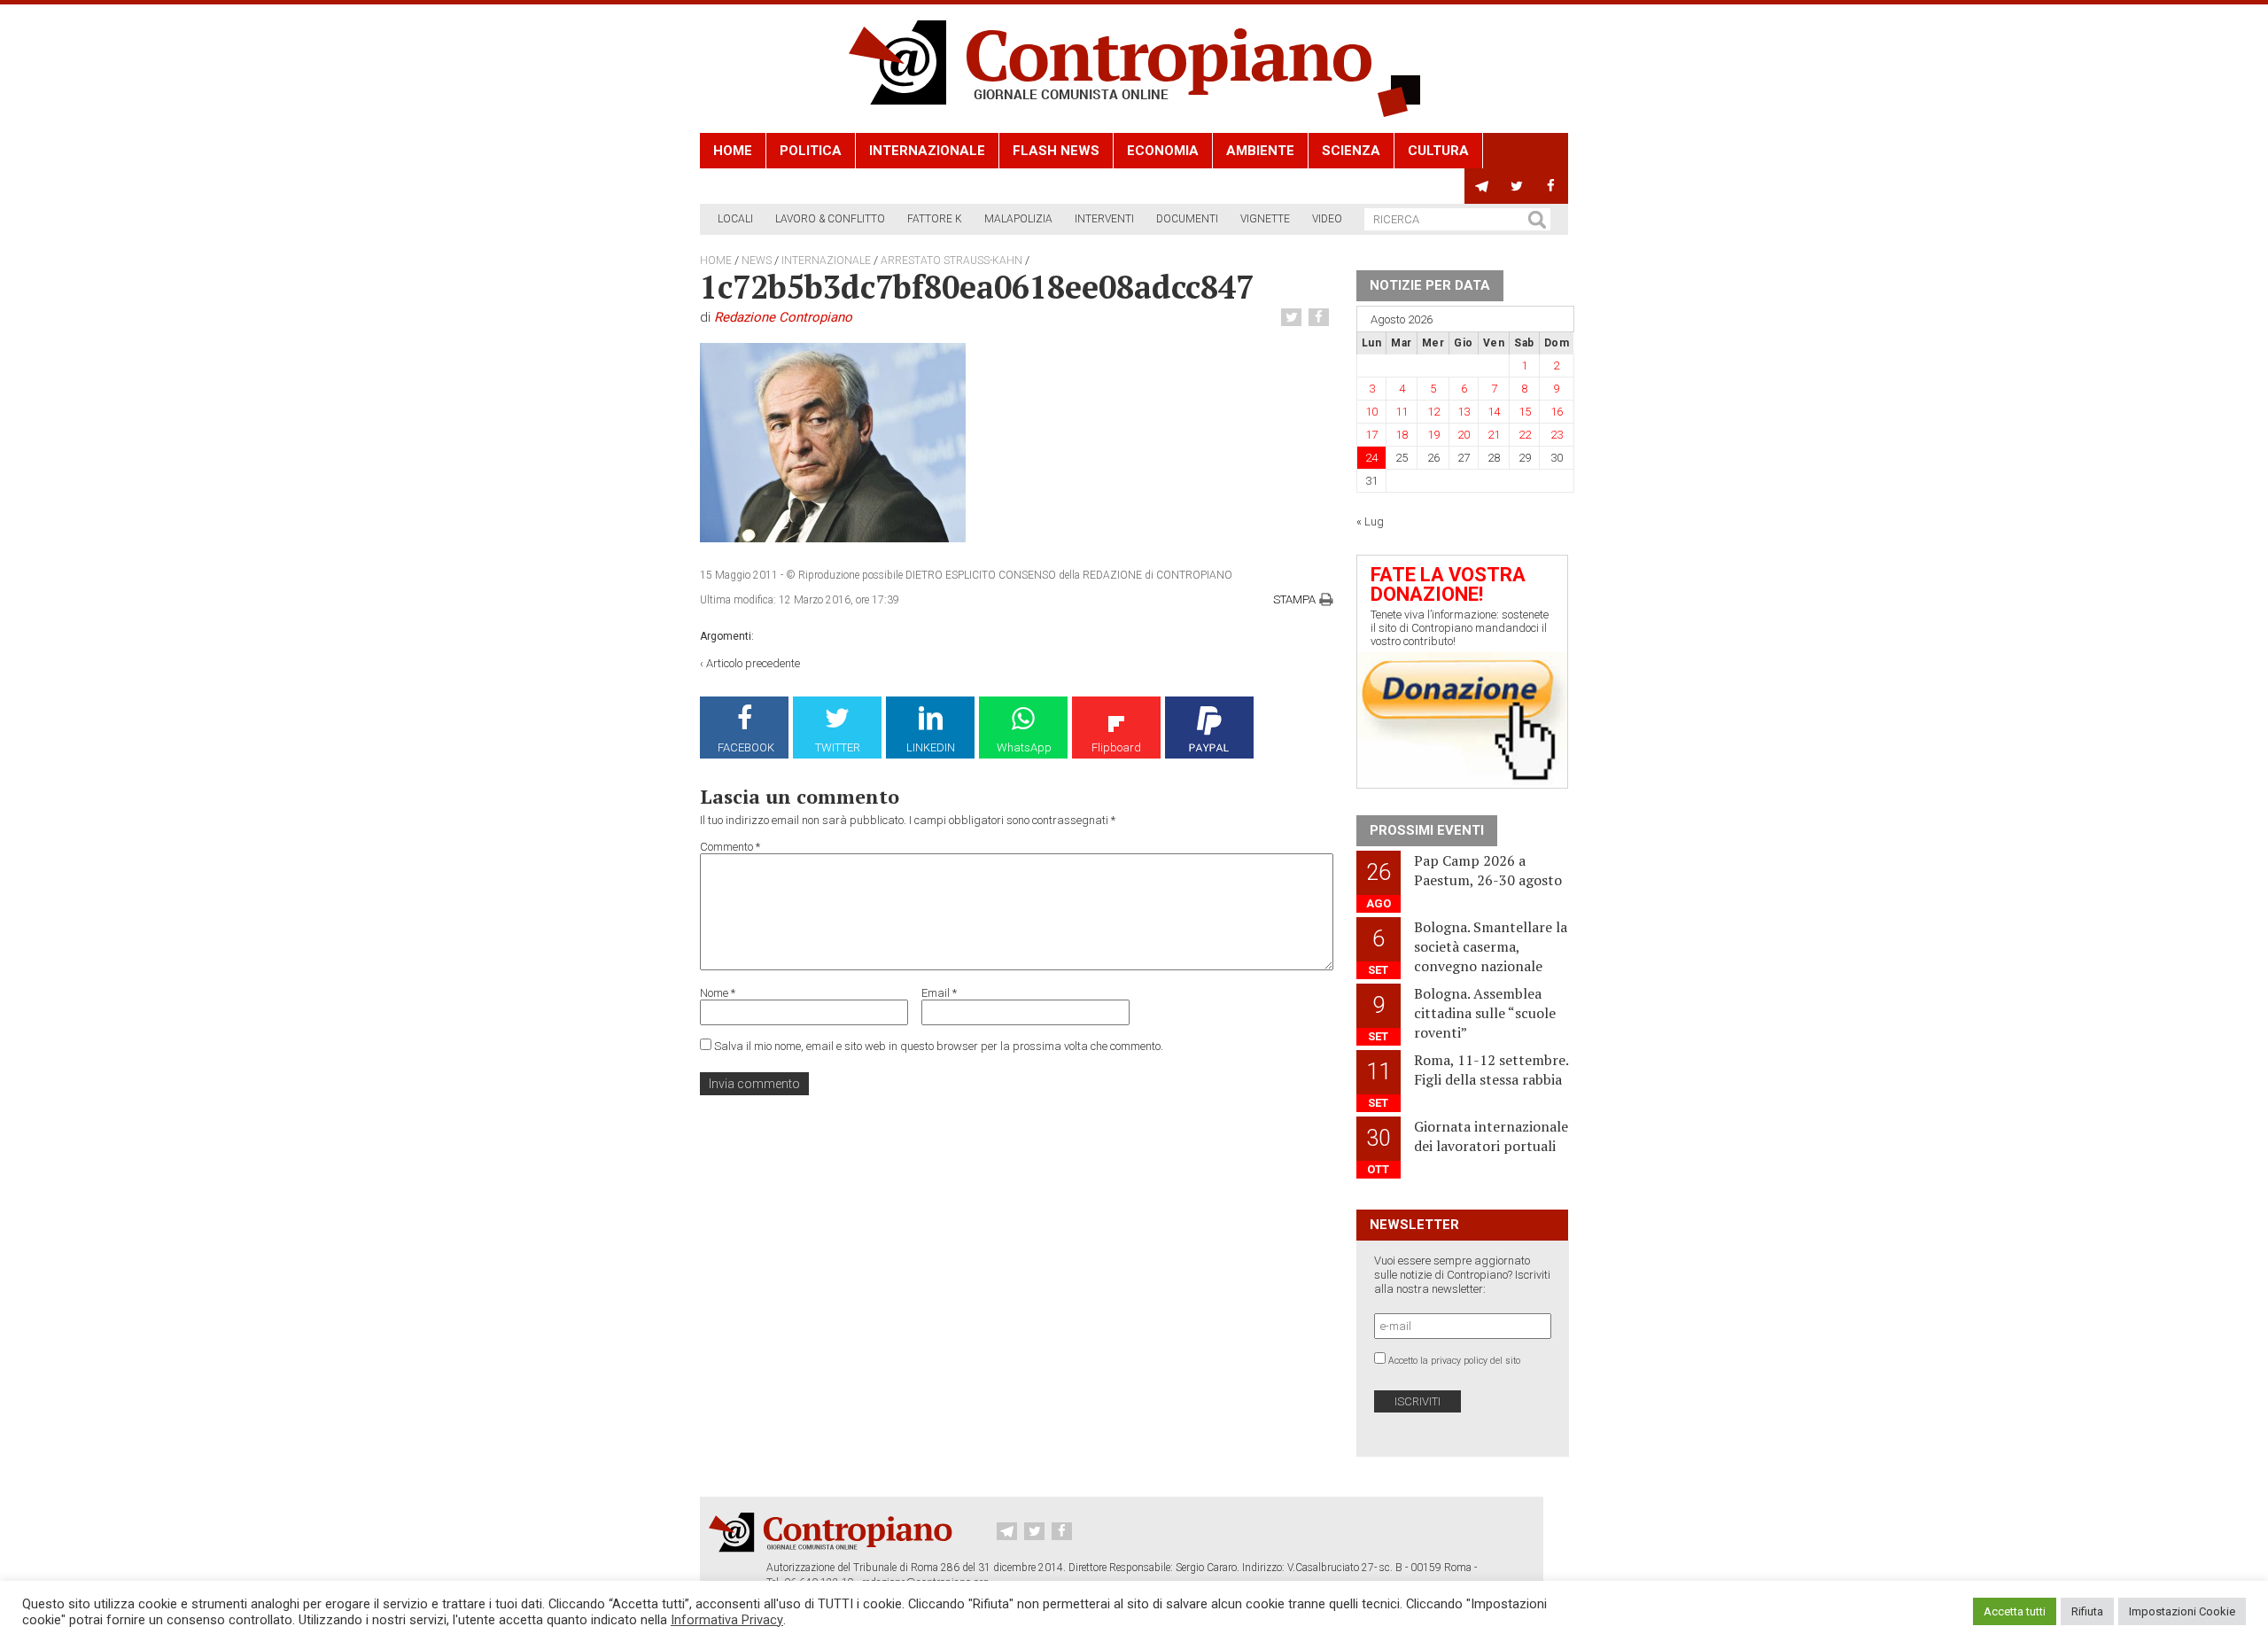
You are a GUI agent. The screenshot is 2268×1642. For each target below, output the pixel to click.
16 (1557, 412)
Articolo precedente (753, 663)
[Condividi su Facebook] (1321, 318)
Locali (735, 219)
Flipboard (1116, 747)
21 (1494, 435)
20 (1464, 435)
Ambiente (1260, 151)
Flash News (1056, 151)
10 (1371, 412)
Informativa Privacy (727, 1620)
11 (1402, 412)
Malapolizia (1018, 219)
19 (1433, 435)
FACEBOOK (746, 747)
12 (1433, 412)
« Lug (1370, 521)
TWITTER (838, 747)
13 (1464, 412)
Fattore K (935, 219)
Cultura (1438, 151)
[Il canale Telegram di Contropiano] (1482, 186)
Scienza (1351, 151)
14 (1494, 412)
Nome (718, 993)
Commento (730, 847)
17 (1371, 435)
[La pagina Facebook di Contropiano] (1551, 186)
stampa (1294, 599)
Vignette (1265, 219)
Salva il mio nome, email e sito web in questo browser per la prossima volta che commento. (939, 1046)
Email (939, 993)
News (757, 261)
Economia (1163, 151)
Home (733, 151)
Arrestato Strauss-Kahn (951, 261)
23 (1557, 435)
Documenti (1187, 219)
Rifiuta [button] (2087, 1611)
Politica (811, 151)
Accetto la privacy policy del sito (1454, 1361)
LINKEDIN (931, 747)
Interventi (1104, 219)
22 (1525, 435)
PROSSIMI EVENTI (1427, 830)
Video (1327, 219)
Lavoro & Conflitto (830, 219)
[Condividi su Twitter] (1293, 318)
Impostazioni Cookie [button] (2182, 1611)
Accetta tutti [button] (2015, 1611)
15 (1525, 412)
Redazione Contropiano (783, 317)
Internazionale (927, 151)
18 (1402, 435)
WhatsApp (1024, 747)
